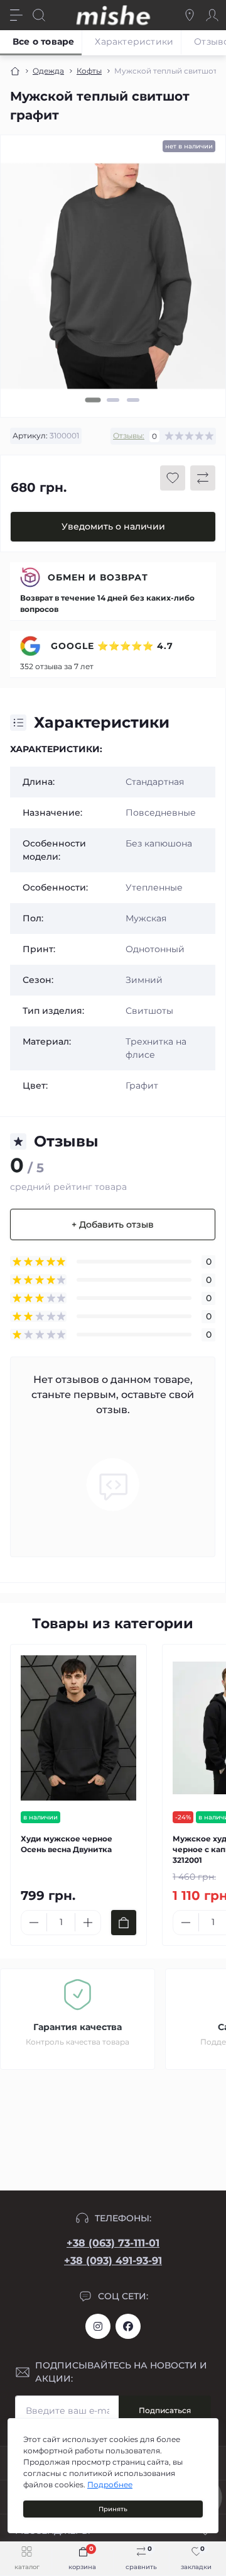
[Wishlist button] (173, 478)
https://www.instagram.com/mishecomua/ (98, 2326)
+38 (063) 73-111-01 (113, 2243)
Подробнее (110, 2484)
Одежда (48, 71)
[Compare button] (203, 478)
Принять (113, 2509)
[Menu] (16, 15)
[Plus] (88, 1923)
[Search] (39, 15)
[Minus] (34, 1923)
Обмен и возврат (98, 577)
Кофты (89, 71)
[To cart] (124, 1923)
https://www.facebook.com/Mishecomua (128, 2326)
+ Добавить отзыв (113, 1224)
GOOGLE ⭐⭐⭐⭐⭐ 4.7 (110, 646)
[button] (93, 400)
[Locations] (190, 15)
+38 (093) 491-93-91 (113, 2261)
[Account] (212, 15)
